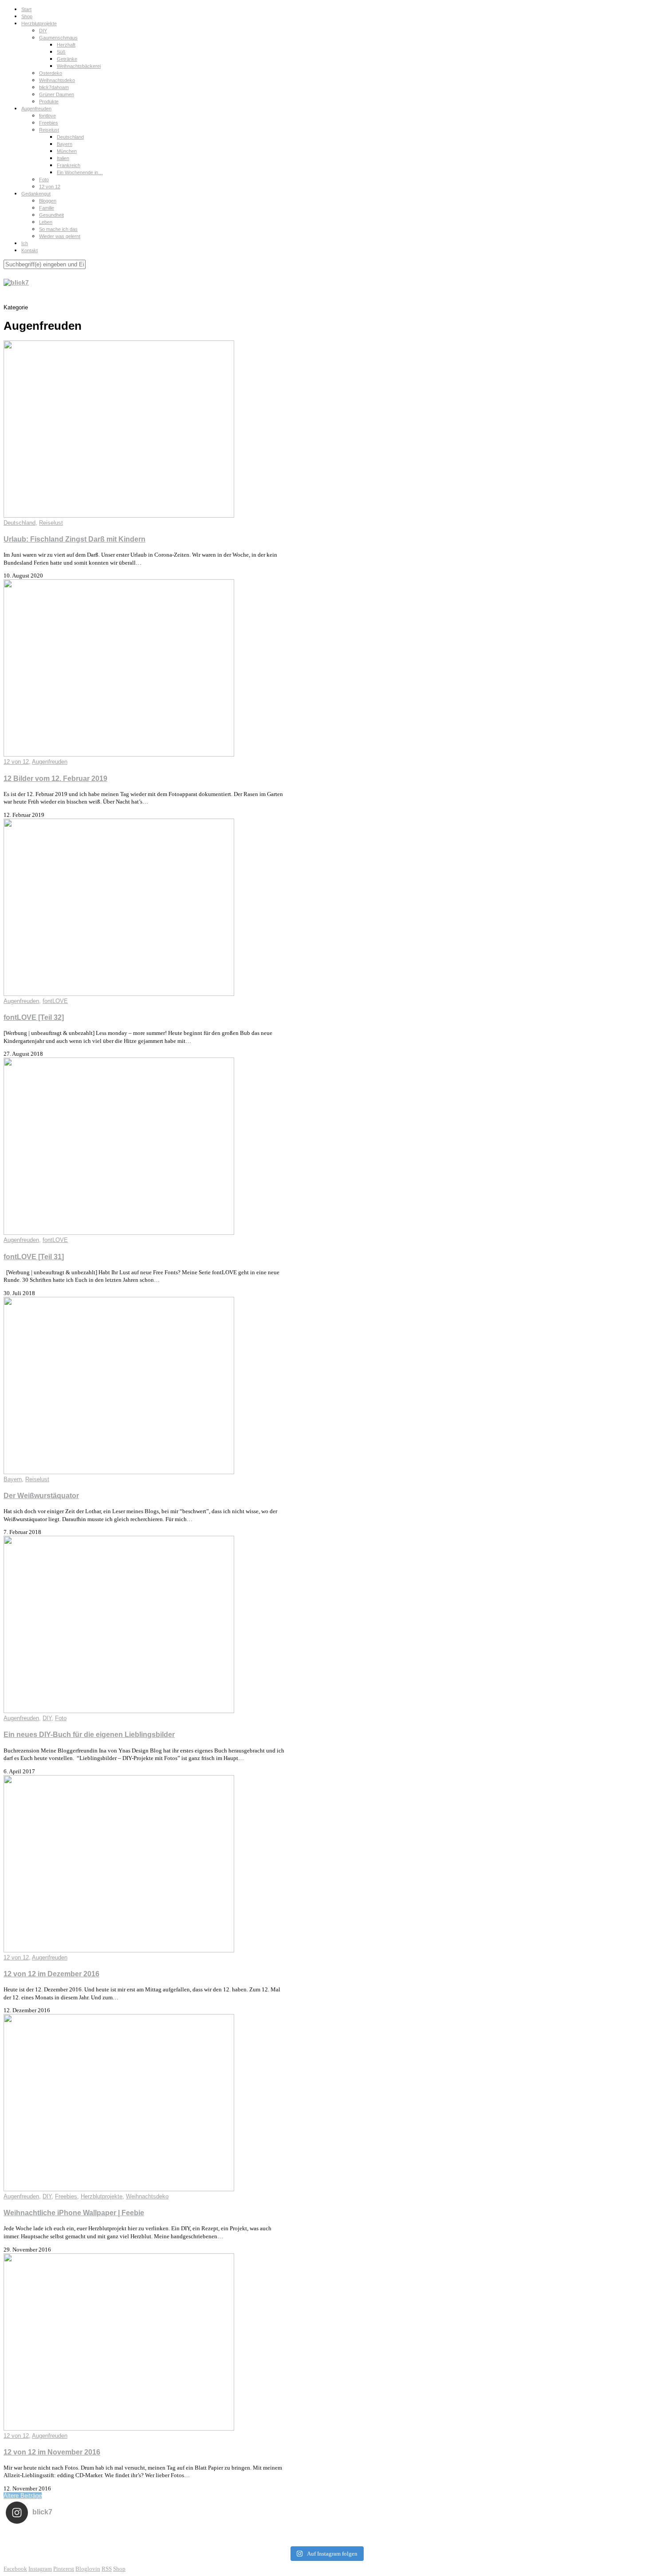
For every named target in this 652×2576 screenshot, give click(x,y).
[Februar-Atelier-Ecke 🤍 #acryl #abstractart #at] (70, 2536)
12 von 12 (50, 187)
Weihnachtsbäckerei (79, 66)
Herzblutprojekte (39, 23)
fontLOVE (55, 1001)
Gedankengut (36, 194)
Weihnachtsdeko (57, 80)
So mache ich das (58, 229)
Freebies (49, 123)
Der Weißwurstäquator (41, 1496)
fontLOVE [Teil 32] (34, 1017)
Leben (46, 222)
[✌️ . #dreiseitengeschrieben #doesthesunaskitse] (454, 2536)
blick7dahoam (54, 87)
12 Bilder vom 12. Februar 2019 (55, 779)
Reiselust (49, 130)
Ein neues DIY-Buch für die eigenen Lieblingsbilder (89, 1735)
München (67, 151)
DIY (43, 31)
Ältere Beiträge (23, 2496)
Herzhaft (66, 45)
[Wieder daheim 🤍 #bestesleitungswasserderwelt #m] (326, 2536)
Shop (27, 16)
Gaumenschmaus (58, 38)
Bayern (65, 144)
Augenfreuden (36, 109)
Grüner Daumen (57, 94)
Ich (25, 243)
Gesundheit (51, 215)
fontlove (47, 116)
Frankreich (69, 165)
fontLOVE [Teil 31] (34, 1257)
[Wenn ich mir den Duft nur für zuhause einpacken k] (582, 2536)
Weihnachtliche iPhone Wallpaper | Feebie (74, 2213)
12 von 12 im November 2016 (52, 2452)
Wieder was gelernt (60, 236)
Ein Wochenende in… (80, 172)
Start (26, 9)
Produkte (49, 101)
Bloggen (48, 201)
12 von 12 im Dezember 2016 (51, 1974)
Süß (61, 52)
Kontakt (29, 250)
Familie (47, 208)
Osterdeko (51, 73)
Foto (44, 180)
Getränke (67, 59)
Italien (63, 158)
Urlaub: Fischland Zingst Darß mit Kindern (75, 539)
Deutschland (70, 137)
